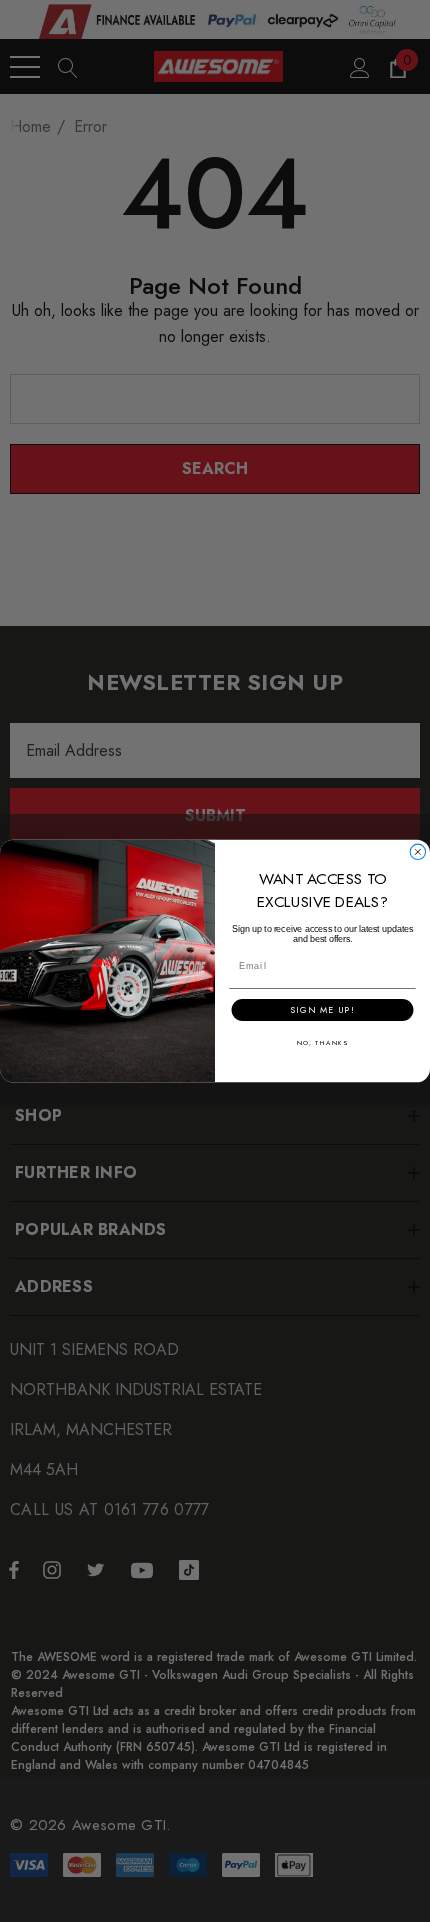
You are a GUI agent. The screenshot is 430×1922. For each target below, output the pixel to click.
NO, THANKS (322, 1043)
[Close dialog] (417, 851)
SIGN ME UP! (322, 1010)
